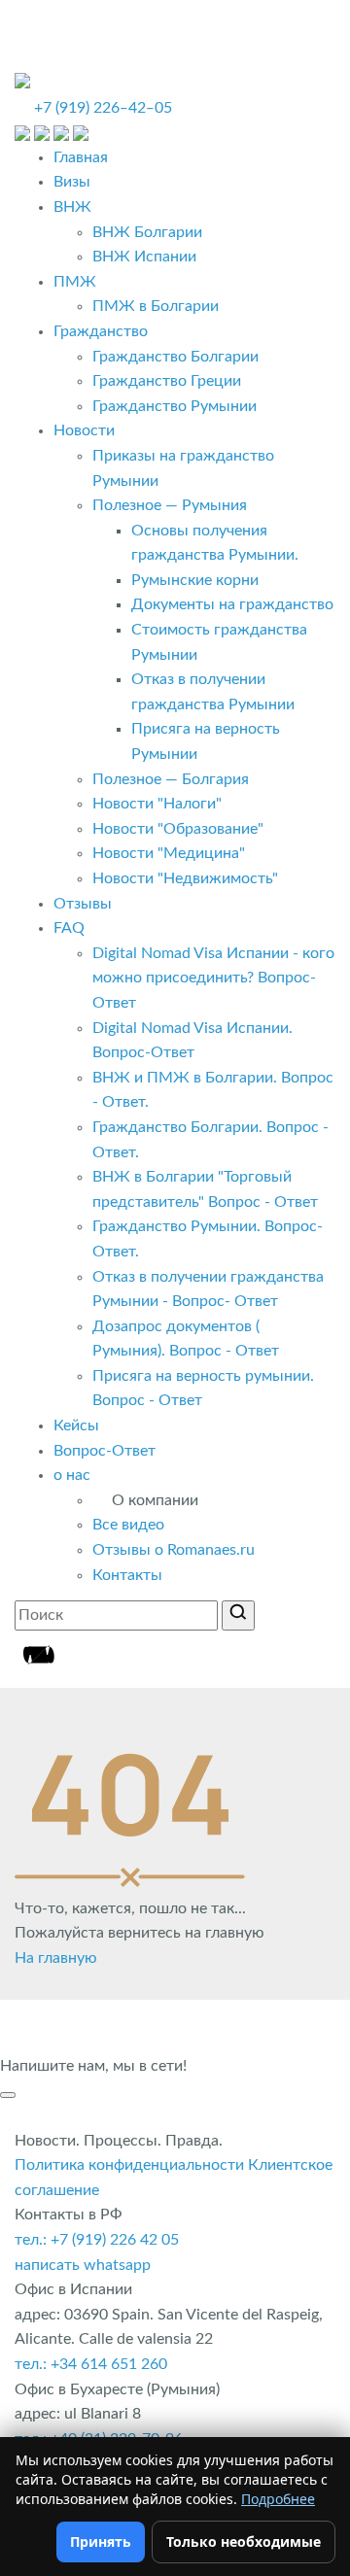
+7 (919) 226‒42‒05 (103, 108)
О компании (155, 1500)
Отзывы (83, 904)
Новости (84, 430)
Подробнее (278, 2499)
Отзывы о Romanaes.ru (174, 1550)
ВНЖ (72, 207)
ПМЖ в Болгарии (156, 306)
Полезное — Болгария (171, 779)
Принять (101, 2542)
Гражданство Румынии (175, 406)
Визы (72, 182)
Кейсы (76, 1425)
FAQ (69, 928)
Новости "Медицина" (169, 853)
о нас (72, 1475)
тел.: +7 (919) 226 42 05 (97, 2240)
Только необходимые (244, 2542)
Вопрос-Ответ (105, 1451)
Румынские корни (195, 580)
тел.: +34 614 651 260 (91, 2364)
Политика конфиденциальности (129, 2165)
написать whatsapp (83, 2265)
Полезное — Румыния (170, 505)
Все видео (128, 1525)
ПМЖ (75, 282)
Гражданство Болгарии (175, 357)
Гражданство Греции (167, 381)
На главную (56, 1958)
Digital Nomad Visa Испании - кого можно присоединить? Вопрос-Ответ (213, 978)
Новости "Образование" (178, 829)
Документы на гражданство (232, 604)
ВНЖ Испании (144, 257)
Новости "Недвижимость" (185, 878)
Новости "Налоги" (157, 804)
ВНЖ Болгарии (147, 232)
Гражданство (101, 331)
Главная (81, 157)
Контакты (127, 1575)
